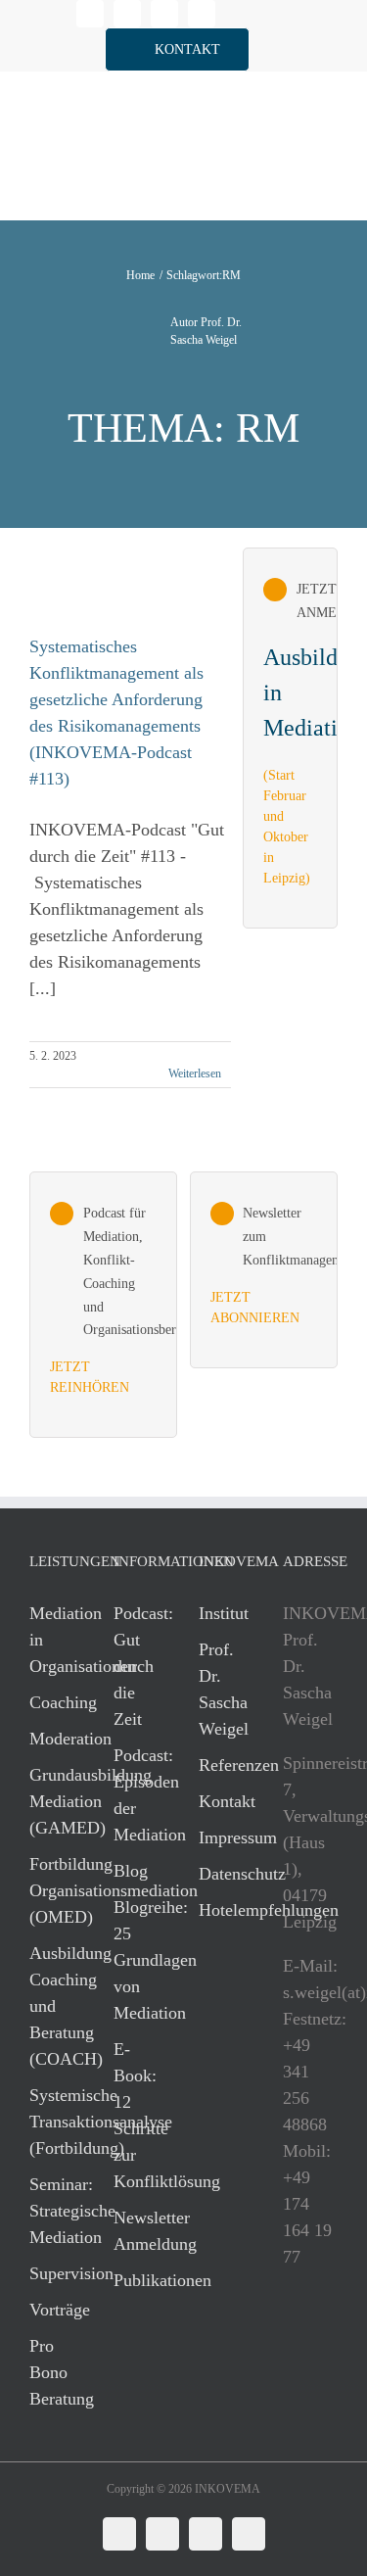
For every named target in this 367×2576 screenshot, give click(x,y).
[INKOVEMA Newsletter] (290, 738)
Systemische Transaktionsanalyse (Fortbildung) (52, 2122)
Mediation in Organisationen (52, 1640)
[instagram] (164, 14)
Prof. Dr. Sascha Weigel (221, 1689)
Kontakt (221, 1801)
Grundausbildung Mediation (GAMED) (52, 1801)
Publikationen (136, 2280)
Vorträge (52, 2310)
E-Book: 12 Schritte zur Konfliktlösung (136, 2115)
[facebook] (127, 14)
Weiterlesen (195, 1073)
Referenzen (221, 1765)
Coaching (52, 1702)
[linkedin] (90, 14)
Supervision (52, 2273)
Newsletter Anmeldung (136, 2231)
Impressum (221, 1837)
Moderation (52, 1739)
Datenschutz (221, 1874)
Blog (131, 1871)
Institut (221, 1613)
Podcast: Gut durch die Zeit (136, 1666)
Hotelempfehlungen (221, 1910)
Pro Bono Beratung (52, 2372)
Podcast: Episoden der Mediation (136, 1795)
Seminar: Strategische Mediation (52, 2211)
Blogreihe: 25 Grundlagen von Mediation (136, 1960)
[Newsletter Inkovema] (264, 1269)
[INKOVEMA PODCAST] (103, 1305)
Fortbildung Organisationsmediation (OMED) (52, 1890)
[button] (177, 49)
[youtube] (202, 14)
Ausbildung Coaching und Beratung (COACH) (52, 2006)
